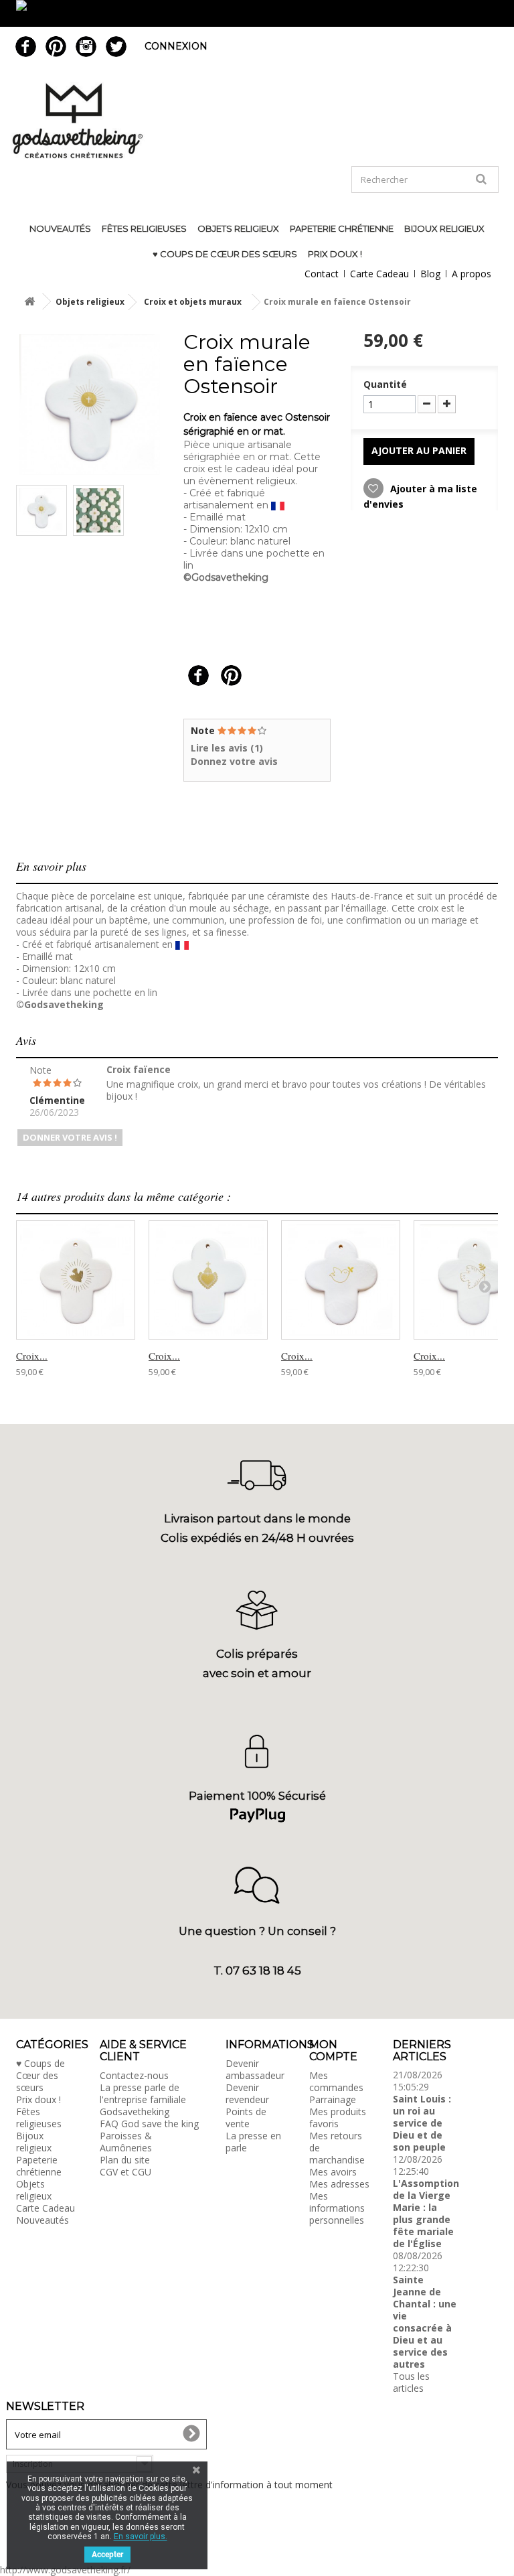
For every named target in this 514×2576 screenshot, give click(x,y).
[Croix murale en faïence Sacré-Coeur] (208, 1280)
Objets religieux (238, 228)
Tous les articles (411, 2382)
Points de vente (246, 2118)
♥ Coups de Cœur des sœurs (225, 254)
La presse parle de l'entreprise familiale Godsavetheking (143, 2099)
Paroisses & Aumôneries (126, 2142)
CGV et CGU (125, 2172)
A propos (472, 274)
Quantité (385, 384)
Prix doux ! (335, 254)
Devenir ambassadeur (255, 2069)
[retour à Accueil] (29, 302)
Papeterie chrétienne (342, 228)
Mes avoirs (333, 2172)
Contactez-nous (134, 2075)
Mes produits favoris (338, 2118)
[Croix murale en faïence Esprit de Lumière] (76, 1280)
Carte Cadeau (379, 274)
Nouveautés (60, 228)
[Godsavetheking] (257, 121)
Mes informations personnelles (337, 2208)
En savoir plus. (141, 2536)
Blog (430, 274)
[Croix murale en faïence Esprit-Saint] (341, 1280)
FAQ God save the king (149, 2124)
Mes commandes (336, 2081)
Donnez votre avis (234, 761)
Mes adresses (339, 2184)
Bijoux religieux (444, 228)
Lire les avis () (227, 748)
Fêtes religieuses (144, 228)
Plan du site (125, 2160)
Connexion (176, 46)
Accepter (107, 2555)
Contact (322, 274)
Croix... (32, 1356)
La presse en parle (253, 2142)
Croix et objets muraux (193, 302)
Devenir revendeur (247, 2093)
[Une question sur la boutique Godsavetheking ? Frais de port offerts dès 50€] (257, 13)
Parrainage (333, 2099)
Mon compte (333, 2051)
